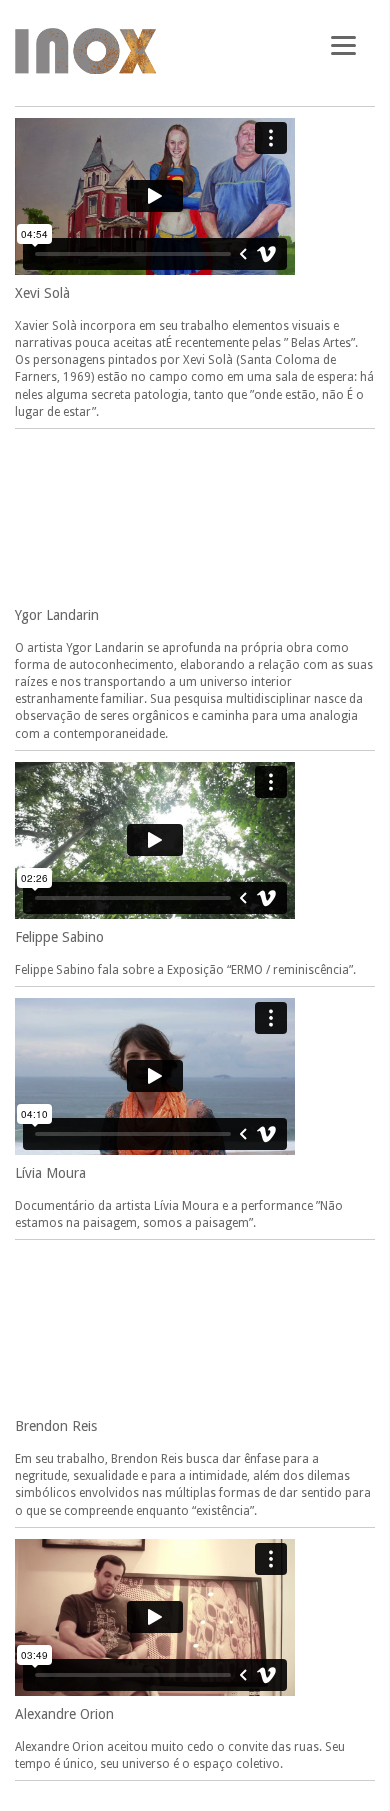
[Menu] (343, 42)
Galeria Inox (85, 51)
